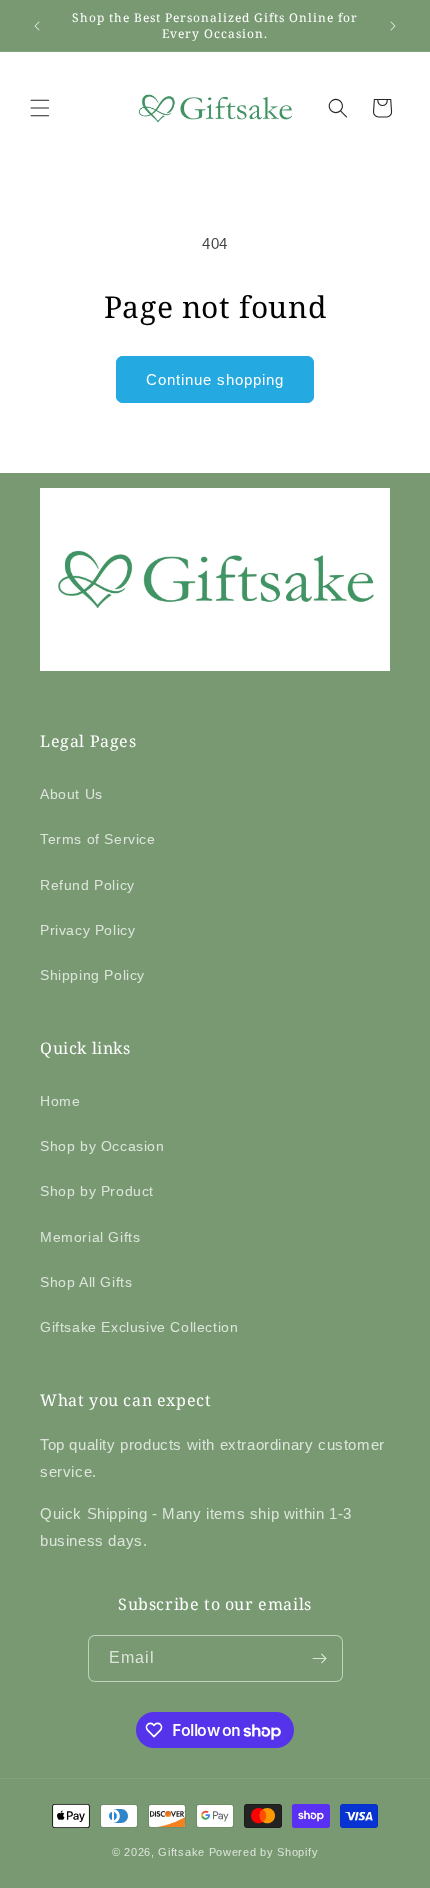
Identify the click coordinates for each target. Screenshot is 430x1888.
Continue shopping (215, 379)
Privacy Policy (87, 930)
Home (60, 1101)
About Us (71, 794)
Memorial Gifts (90, 1237)
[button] (40, 108)
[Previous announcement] (37, 26)
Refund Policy (87, 885)
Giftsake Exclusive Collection (139, 1327)
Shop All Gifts (86, 1282)
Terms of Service (98, 839)
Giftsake (181, 1852)
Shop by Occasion (102, 1146)
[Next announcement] (393, 26)
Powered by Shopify (264, 1852)
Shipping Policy (92, 975)
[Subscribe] (320, 1658)
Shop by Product (97, 1191)
